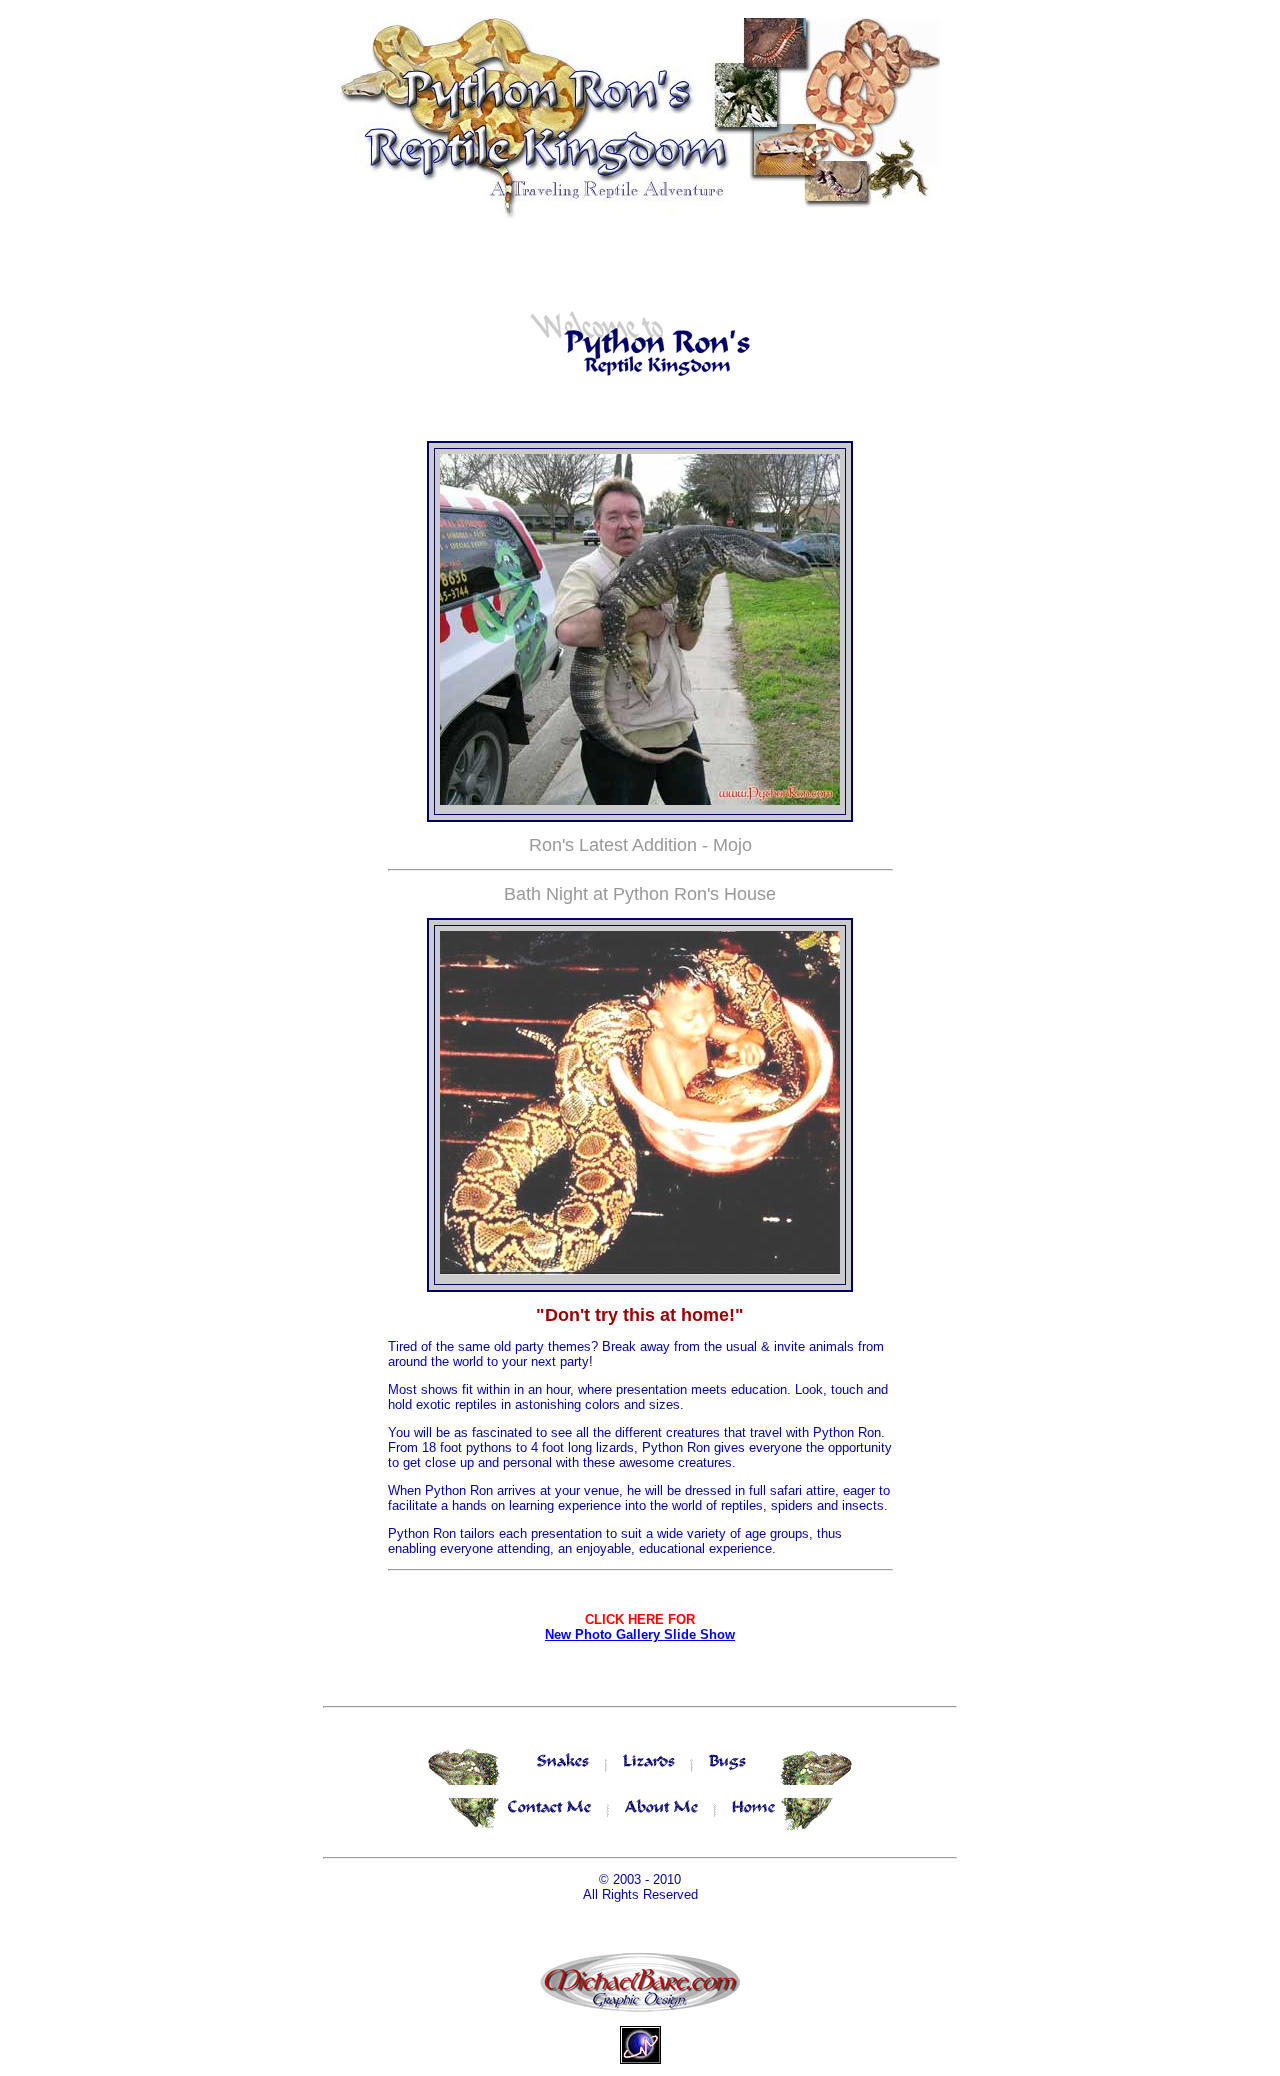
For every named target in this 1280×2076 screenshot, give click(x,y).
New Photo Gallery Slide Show (640, 1634)
